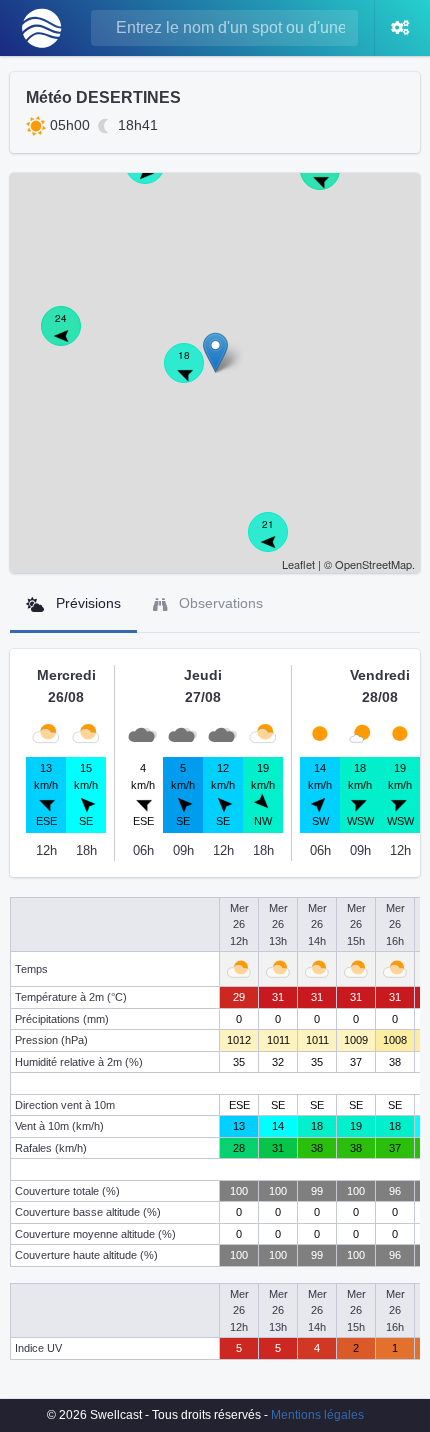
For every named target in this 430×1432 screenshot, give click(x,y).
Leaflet (298, 564)
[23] (331, 181)
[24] (72, 337)
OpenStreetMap (373, 564)
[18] (195, 374)
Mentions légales (317, 1415)
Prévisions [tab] (86, 603)
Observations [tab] (219, 603)
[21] (279, 543)
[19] (156, 175)
